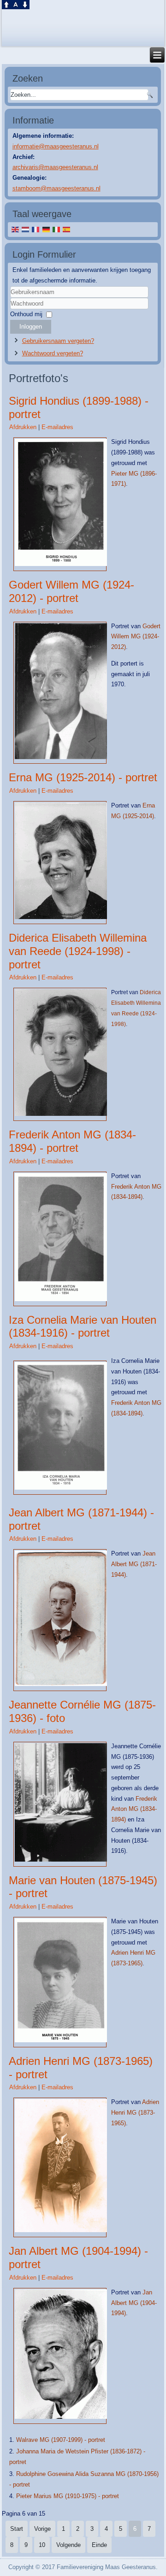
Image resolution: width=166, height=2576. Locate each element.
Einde (99, 2545)
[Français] (36, 229)
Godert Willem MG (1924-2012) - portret (71, 591)
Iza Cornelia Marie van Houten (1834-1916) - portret (83, 1326)
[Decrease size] (25, 7)
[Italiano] (56, 229)
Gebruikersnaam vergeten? (58, 341)
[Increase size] (6, 7)
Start (17, 2529)
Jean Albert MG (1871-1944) (134, 1564)
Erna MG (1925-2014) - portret (83, 777)
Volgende (68, 2545)
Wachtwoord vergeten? (53, 353)
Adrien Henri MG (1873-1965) (135, 2113)
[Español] (66, 229)
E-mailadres (57, 427)
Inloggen (31, 327)
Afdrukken (24, 427)
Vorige (42, 2529)
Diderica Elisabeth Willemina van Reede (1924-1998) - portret (78, 951)
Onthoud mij (26, 314)
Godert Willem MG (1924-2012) (136, 637)
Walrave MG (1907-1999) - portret (61, 2440)
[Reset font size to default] (16, 7)
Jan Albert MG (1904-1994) (134, 2303)
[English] (15, 229)
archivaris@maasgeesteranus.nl (55, 167)
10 (42, 2545)
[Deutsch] (46, 229)
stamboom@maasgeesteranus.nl (56, 188)
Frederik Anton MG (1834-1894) (134, 1809)
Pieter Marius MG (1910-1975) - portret (68, 2496)
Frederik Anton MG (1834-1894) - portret (72, 1141)
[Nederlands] (25, 229)
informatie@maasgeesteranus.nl (56, 146)
